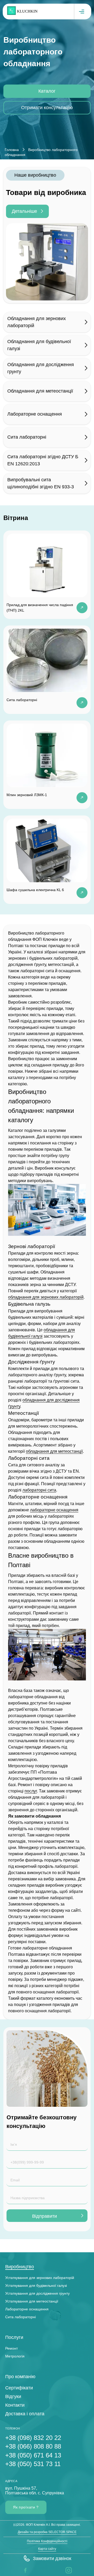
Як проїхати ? (26, 2507)
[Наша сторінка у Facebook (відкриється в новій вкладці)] (25, 2570)
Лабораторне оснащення (27, 2309)
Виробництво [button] (20, 2267)
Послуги (14, 2337)
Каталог (47, 91)
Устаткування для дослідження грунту (37, 2293)
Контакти (15, 2405)
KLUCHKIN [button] (27, 11)
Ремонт (11, 2348)
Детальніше (24, 211)
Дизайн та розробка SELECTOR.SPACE (47, 2532)
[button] (47, 2558)
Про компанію (20, 2377)
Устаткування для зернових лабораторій (40, 2278)
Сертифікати (19, 2388)
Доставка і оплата (25, 2414)
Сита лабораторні (20, 2317)
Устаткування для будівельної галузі (36, 2286)
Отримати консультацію (47, 108)
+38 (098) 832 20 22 (33, 2438)
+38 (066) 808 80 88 (33, 2446)
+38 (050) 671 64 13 (33, 2455)
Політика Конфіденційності (47, 2541)
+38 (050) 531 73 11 (33, 2464)
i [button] (66, 2570)
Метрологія (15, 2356)
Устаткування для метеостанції (32, 2301)
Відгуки (13, 2396)
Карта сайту (47, 2549)
